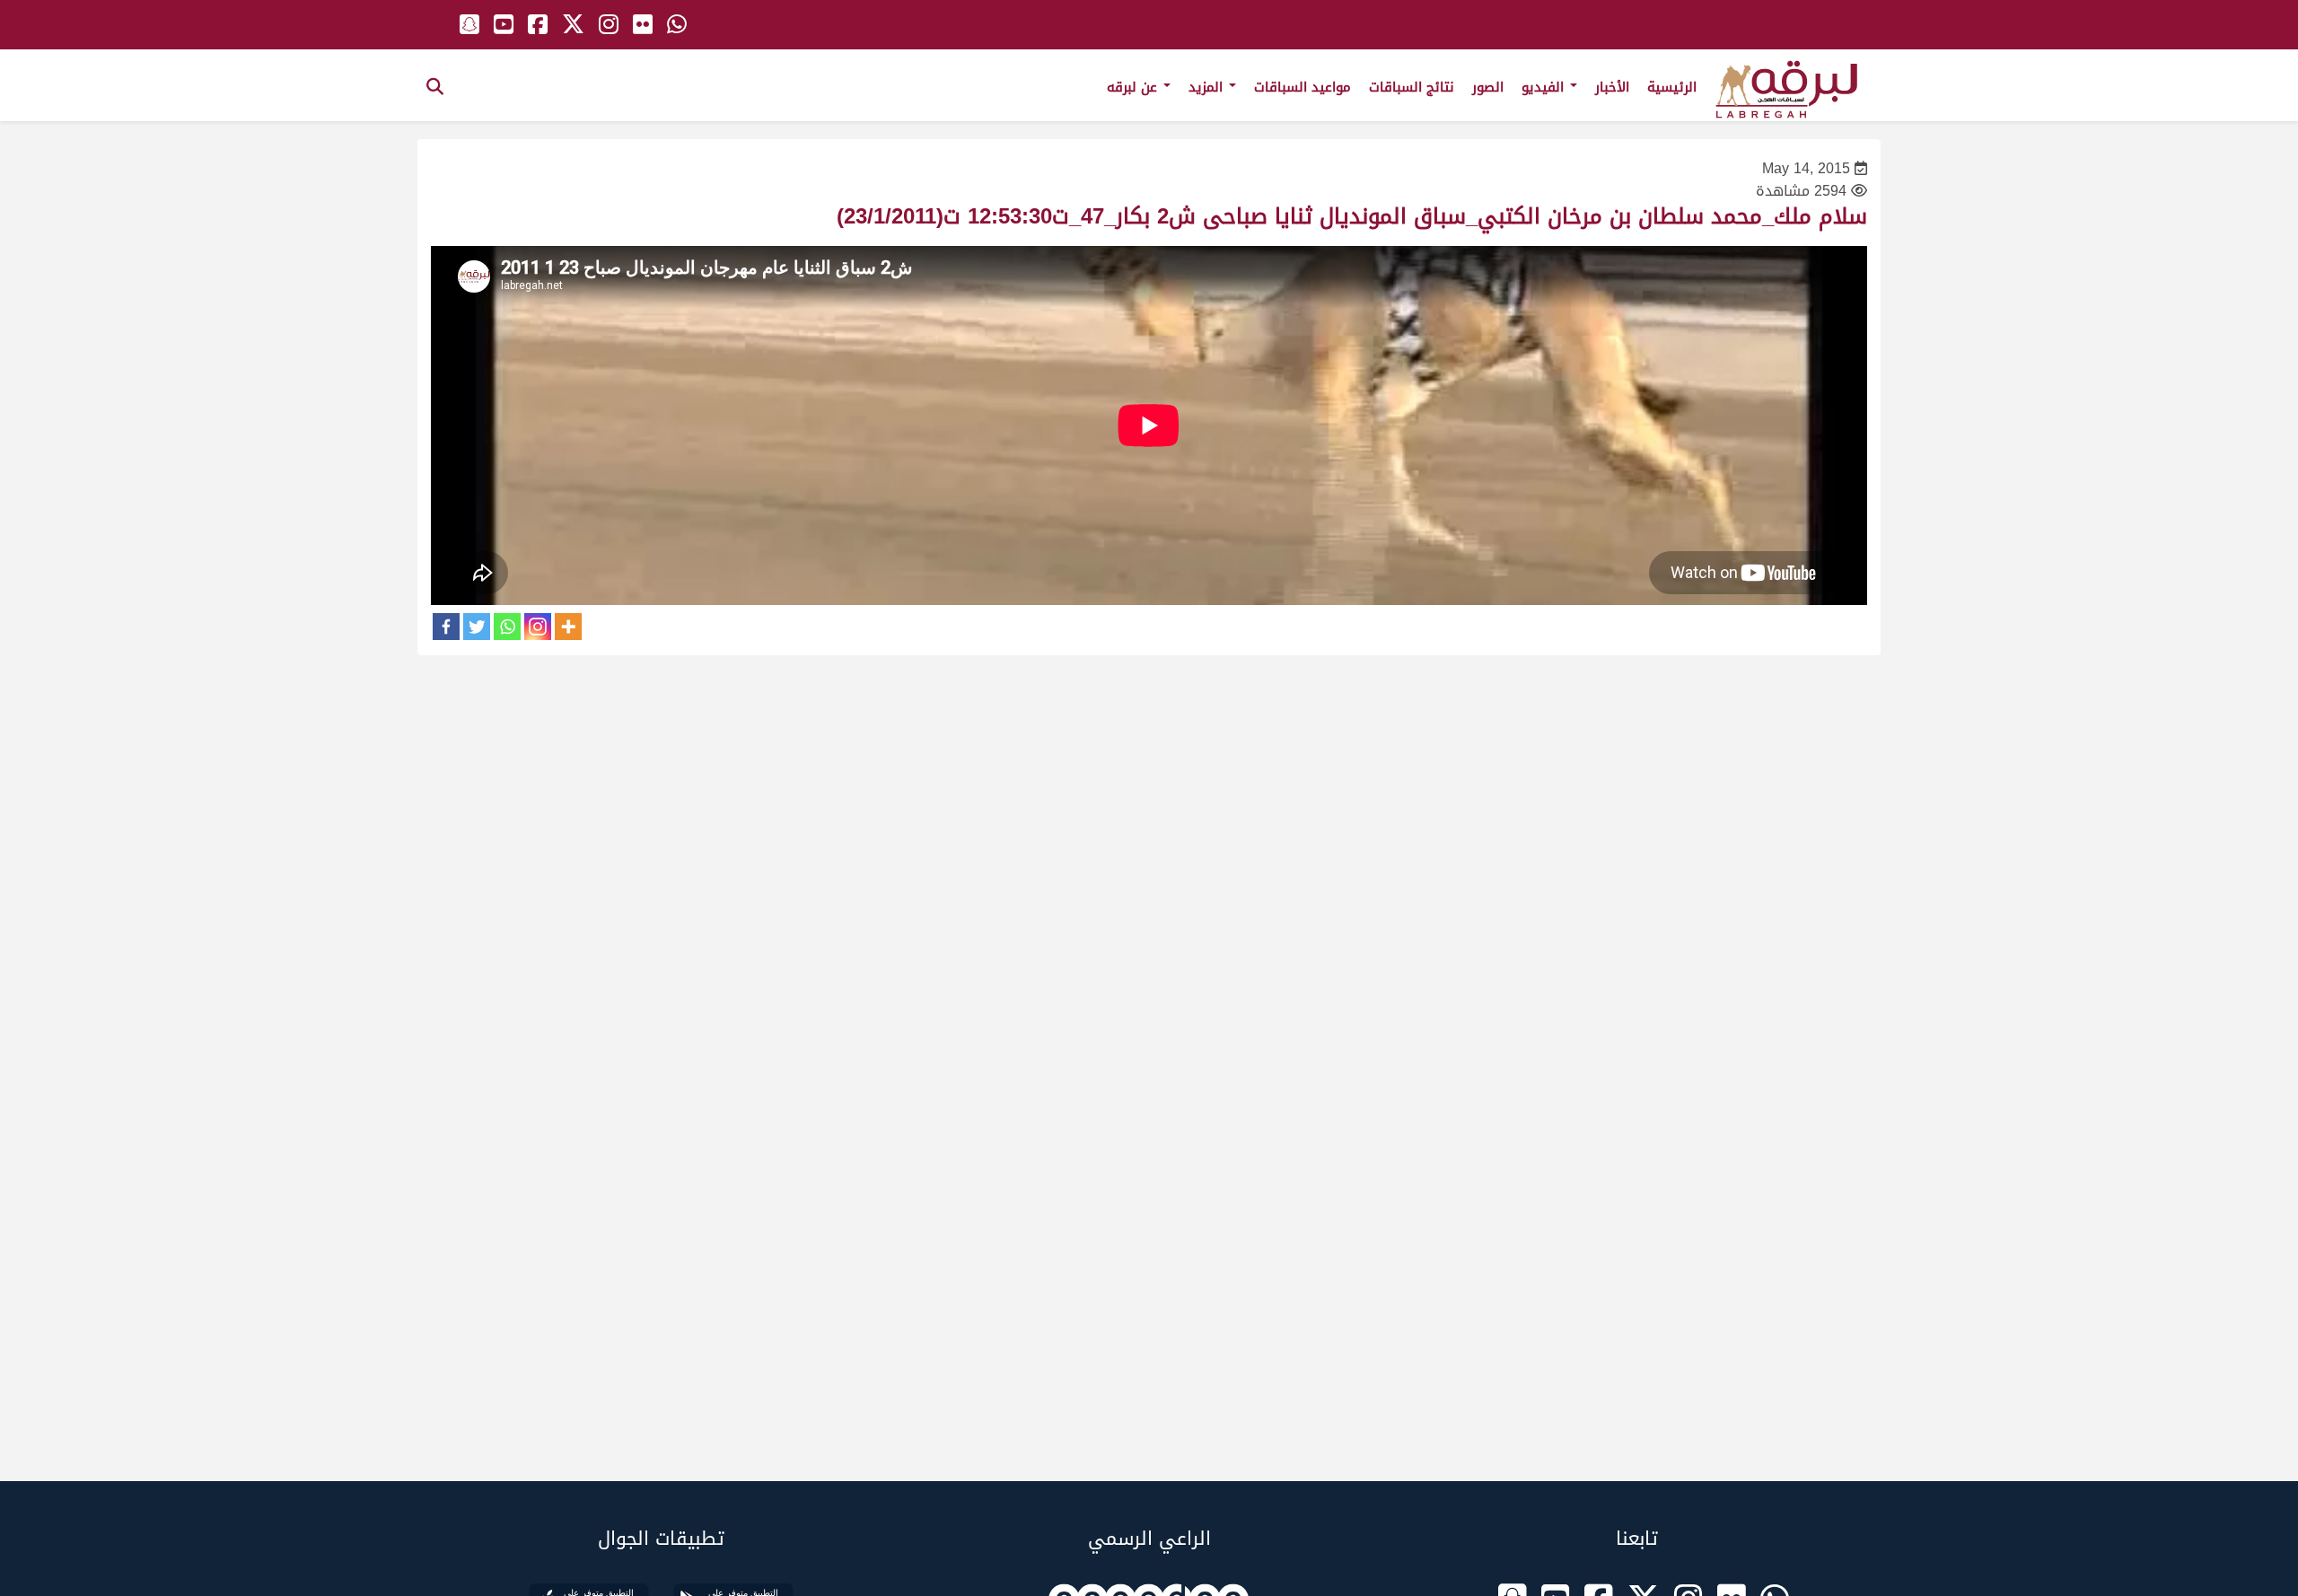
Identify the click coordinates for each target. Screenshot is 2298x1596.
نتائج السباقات (1412, 87)
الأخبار (1612, 87)
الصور (1488, 87)
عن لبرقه (1134, 87)
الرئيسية (1672, 87)
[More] (568, 627)
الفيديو (1545, 87)
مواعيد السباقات (1302, 87)
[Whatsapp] (507, 627)
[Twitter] (477, 627)
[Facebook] (446, 627)
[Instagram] (538, 627)
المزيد (1208, 87)
